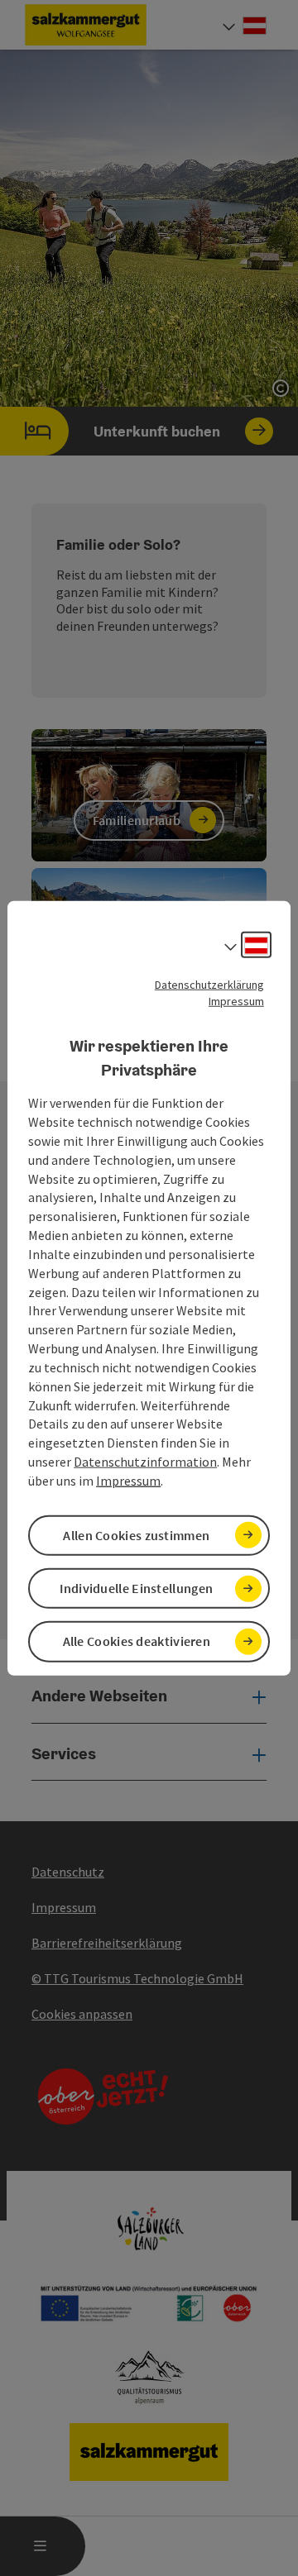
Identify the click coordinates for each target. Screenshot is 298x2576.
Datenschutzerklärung (209, 985)
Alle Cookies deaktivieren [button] (137, 1641)
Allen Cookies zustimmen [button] (136, 1535)
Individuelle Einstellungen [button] (136, 1588)
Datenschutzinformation (145, 1462)
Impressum (236, 1001)
